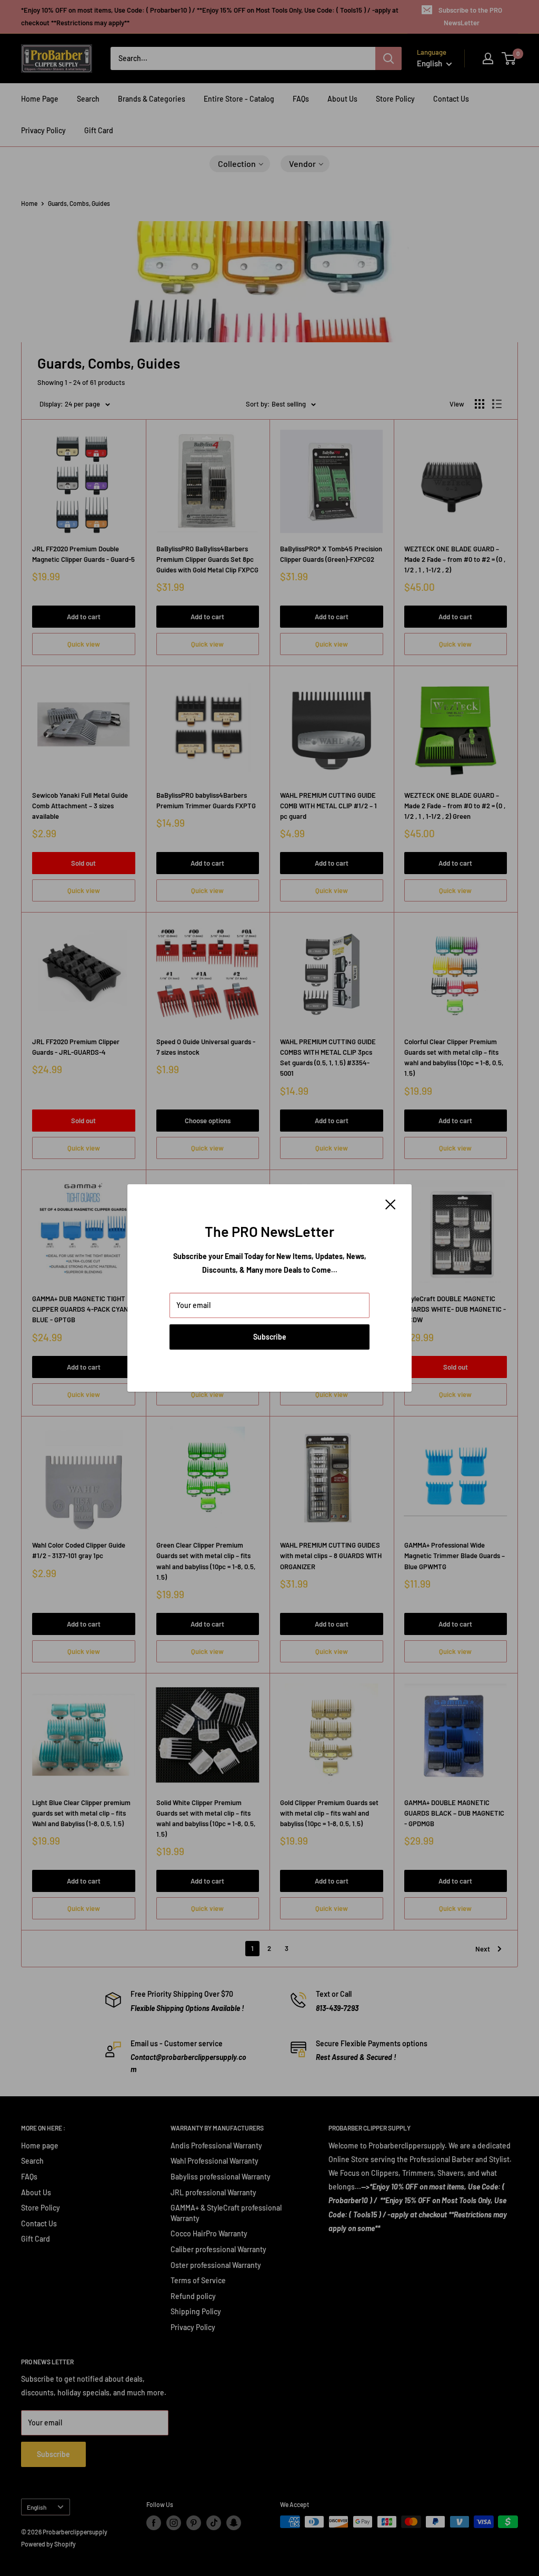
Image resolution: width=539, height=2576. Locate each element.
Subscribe (270, 1337)
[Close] (391, 1204)
